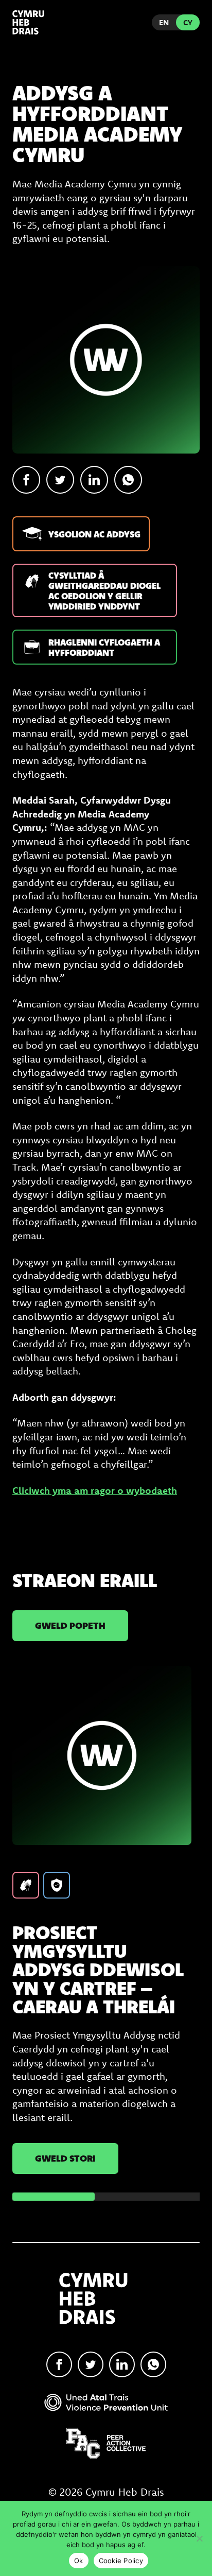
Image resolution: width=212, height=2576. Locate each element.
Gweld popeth (70, 1625)
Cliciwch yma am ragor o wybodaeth (95, 1490)
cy (188, 22)
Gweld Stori (65, 2158)
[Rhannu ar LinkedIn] (94, 480)
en (164, 22)
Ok (79, 2561)
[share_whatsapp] (153, 2364)
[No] (199, 2538)
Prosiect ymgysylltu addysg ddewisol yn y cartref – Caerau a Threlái (98, 1969)
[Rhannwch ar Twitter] (60, 480)
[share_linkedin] (122, 2364)
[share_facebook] (59, 2364)
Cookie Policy (121, 2561)
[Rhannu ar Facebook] (26, 480)
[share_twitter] (91, 2364)
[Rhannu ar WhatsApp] (128, 480)
